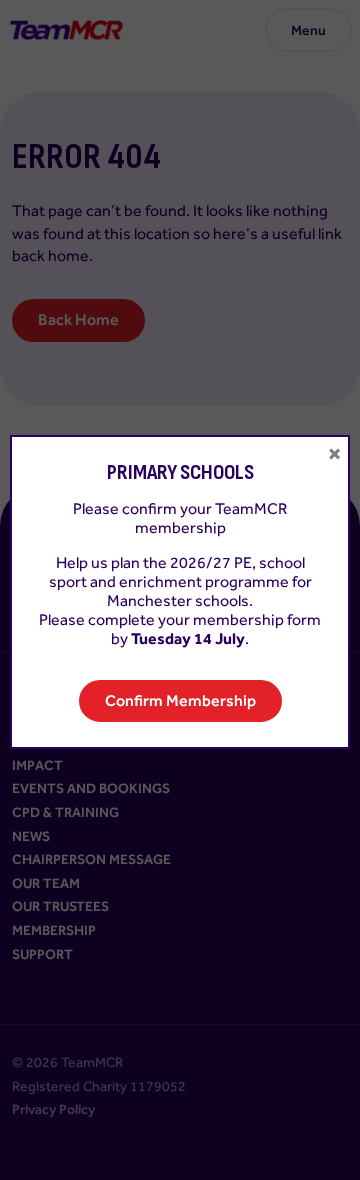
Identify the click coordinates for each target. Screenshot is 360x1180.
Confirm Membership (180, 700)
